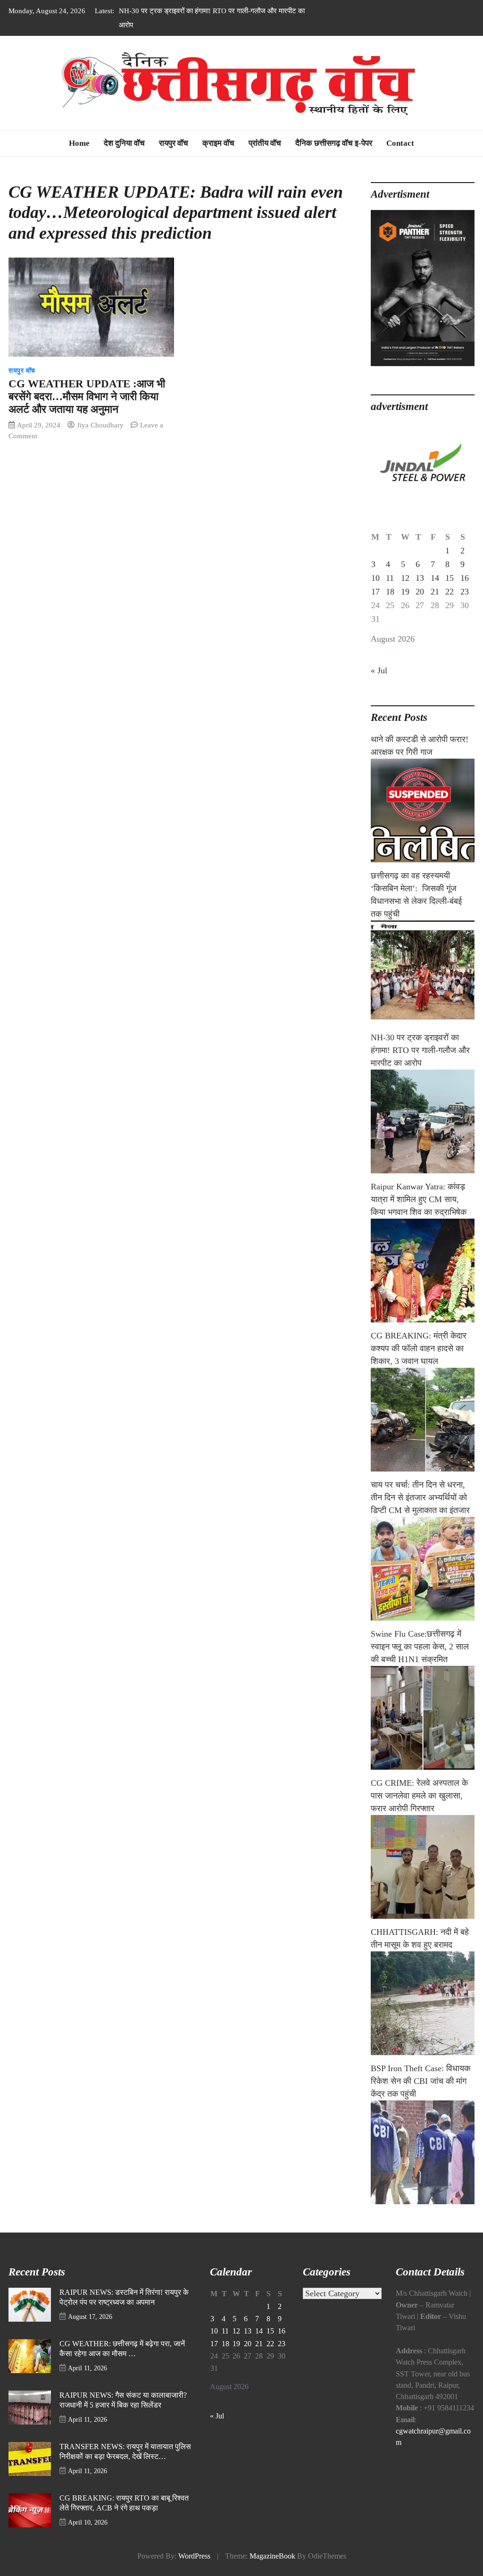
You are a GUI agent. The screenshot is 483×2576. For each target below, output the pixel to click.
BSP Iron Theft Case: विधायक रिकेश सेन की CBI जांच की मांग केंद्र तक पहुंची (421, 2081)
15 (450, 578)
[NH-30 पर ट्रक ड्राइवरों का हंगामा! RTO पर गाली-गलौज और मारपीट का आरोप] (423, 1121)
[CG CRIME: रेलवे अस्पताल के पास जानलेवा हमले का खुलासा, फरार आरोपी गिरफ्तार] (423, 1867)
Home (79, 143)
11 (390, 578)
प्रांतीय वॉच (265, 143)
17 (375, 592)
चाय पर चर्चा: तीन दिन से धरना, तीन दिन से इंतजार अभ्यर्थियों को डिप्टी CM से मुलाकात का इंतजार (420, 1497)
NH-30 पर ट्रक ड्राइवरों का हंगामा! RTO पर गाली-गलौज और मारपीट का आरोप (420, 1050)
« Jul (379, 670)
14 (435, 578)
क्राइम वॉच (218, 143)
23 (465, 592)
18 (390, 592)
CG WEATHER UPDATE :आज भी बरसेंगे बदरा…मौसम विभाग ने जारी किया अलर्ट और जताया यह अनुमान (87, 397)
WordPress (194, 2556)
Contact (400, 143)
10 (375, 578)
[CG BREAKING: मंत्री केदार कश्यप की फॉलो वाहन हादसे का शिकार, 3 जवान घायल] (423, 1420)
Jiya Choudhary (100, 425)
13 (420, 578)
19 (405, 592)
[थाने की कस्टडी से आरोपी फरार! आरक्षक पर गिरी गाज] (423, 811)
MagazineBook (272, 2556)
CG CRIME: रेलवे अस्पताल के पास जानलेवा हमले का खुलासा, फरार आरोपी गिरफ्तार (419, 1796)
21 (435, 592)
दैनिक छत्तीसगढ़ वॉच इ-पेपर (334, 143)
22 (450, 592)
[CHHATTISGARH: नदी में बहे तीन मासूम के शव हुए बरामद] (423, 2003)
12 (405, 578)
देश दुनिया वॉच (124, 143)
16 (465, 578)
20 (420, 592)
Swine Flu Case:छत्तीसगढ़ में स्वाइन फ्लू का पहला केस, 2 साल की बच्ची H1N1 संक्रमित (420, 1647)
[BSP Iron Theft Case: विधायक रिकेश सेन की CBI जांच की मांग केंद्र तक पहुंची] (423, 2152)
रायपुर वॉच (174, 143)
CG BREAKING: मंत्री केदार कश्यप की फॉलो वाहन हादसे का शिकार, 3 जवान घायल (419, 1348)
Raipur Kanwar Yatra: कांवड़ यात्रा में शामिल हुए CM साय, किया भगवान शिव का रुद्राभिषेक (419, 1199)
